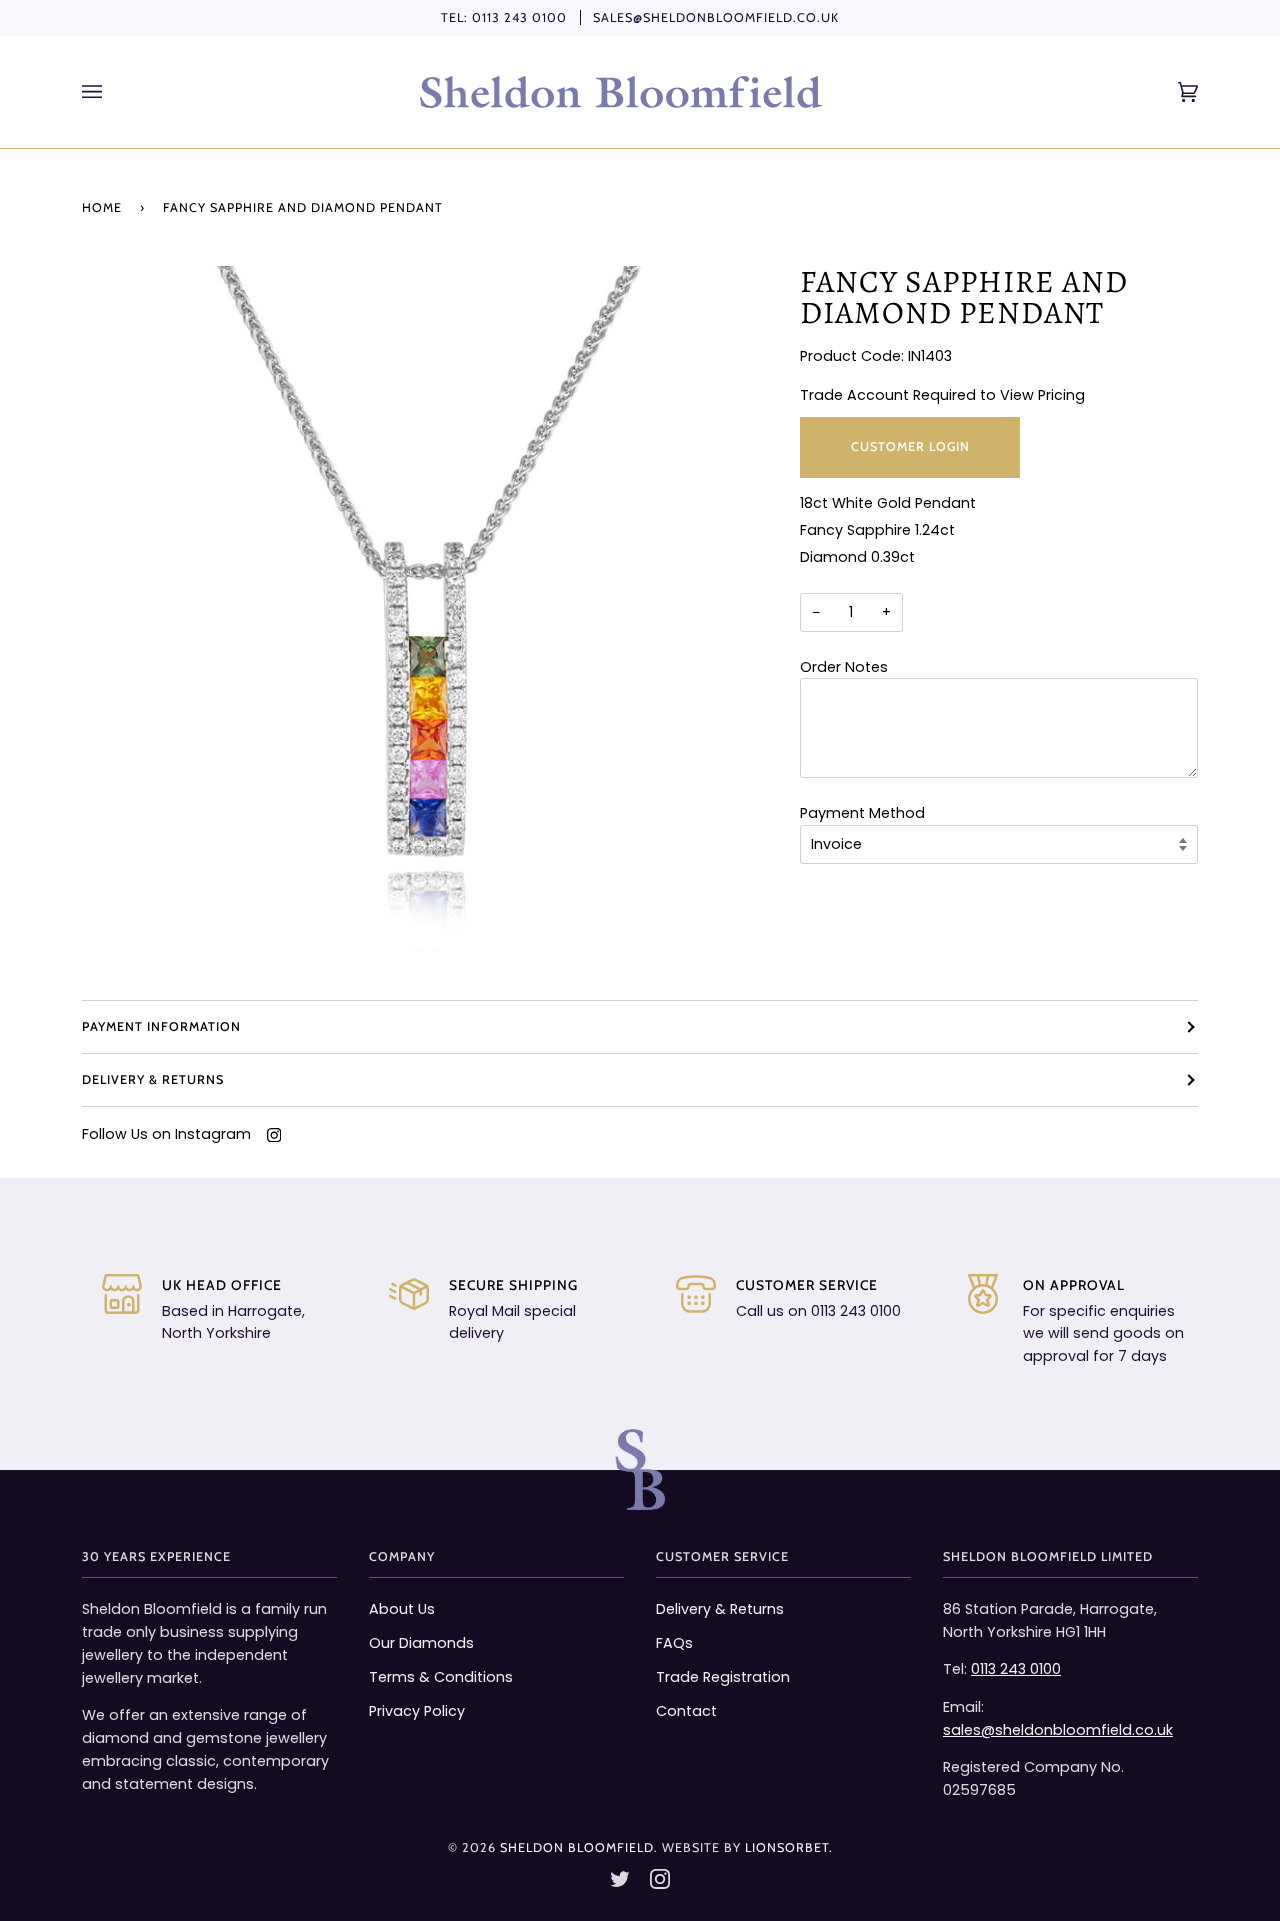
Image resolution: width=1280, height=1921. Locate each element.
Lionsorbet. (789, 1847)
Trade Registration (723, 1677)
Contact (686, 1711)
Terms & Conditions (441, 1677)
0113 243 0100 (519, 17)
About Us (402, 1609)
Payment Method (862, 813)
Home (102, 207)
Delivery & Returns (153, 1079)
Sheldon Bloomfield (577, 1847)
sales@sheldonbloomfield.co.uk (716, 17)
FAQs (674, 1643)
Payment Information (161, 1026)
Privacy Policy (417, 1711)
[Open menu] (112, 92)
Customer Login (909, 446)
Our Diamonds (421, 1643)
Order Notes (844, 667)
